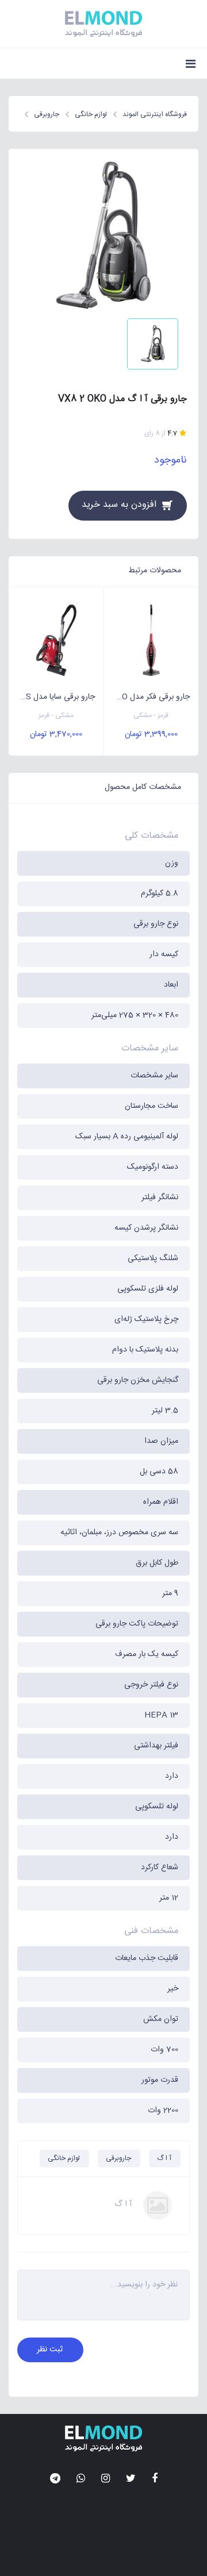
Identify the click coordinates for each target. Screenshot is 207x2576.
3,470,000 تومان (56, 734)
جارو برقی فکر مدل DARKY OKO (147, 697)
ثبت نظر (50, 2350)
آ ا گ (164, 2158)
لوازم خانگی (64, 2158)
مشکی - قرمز (56, 716)
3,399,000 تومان (151, 734)
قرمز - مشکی (151, 716)
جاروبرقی (118, 2158)
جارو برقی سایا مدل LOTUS (52, 697)
